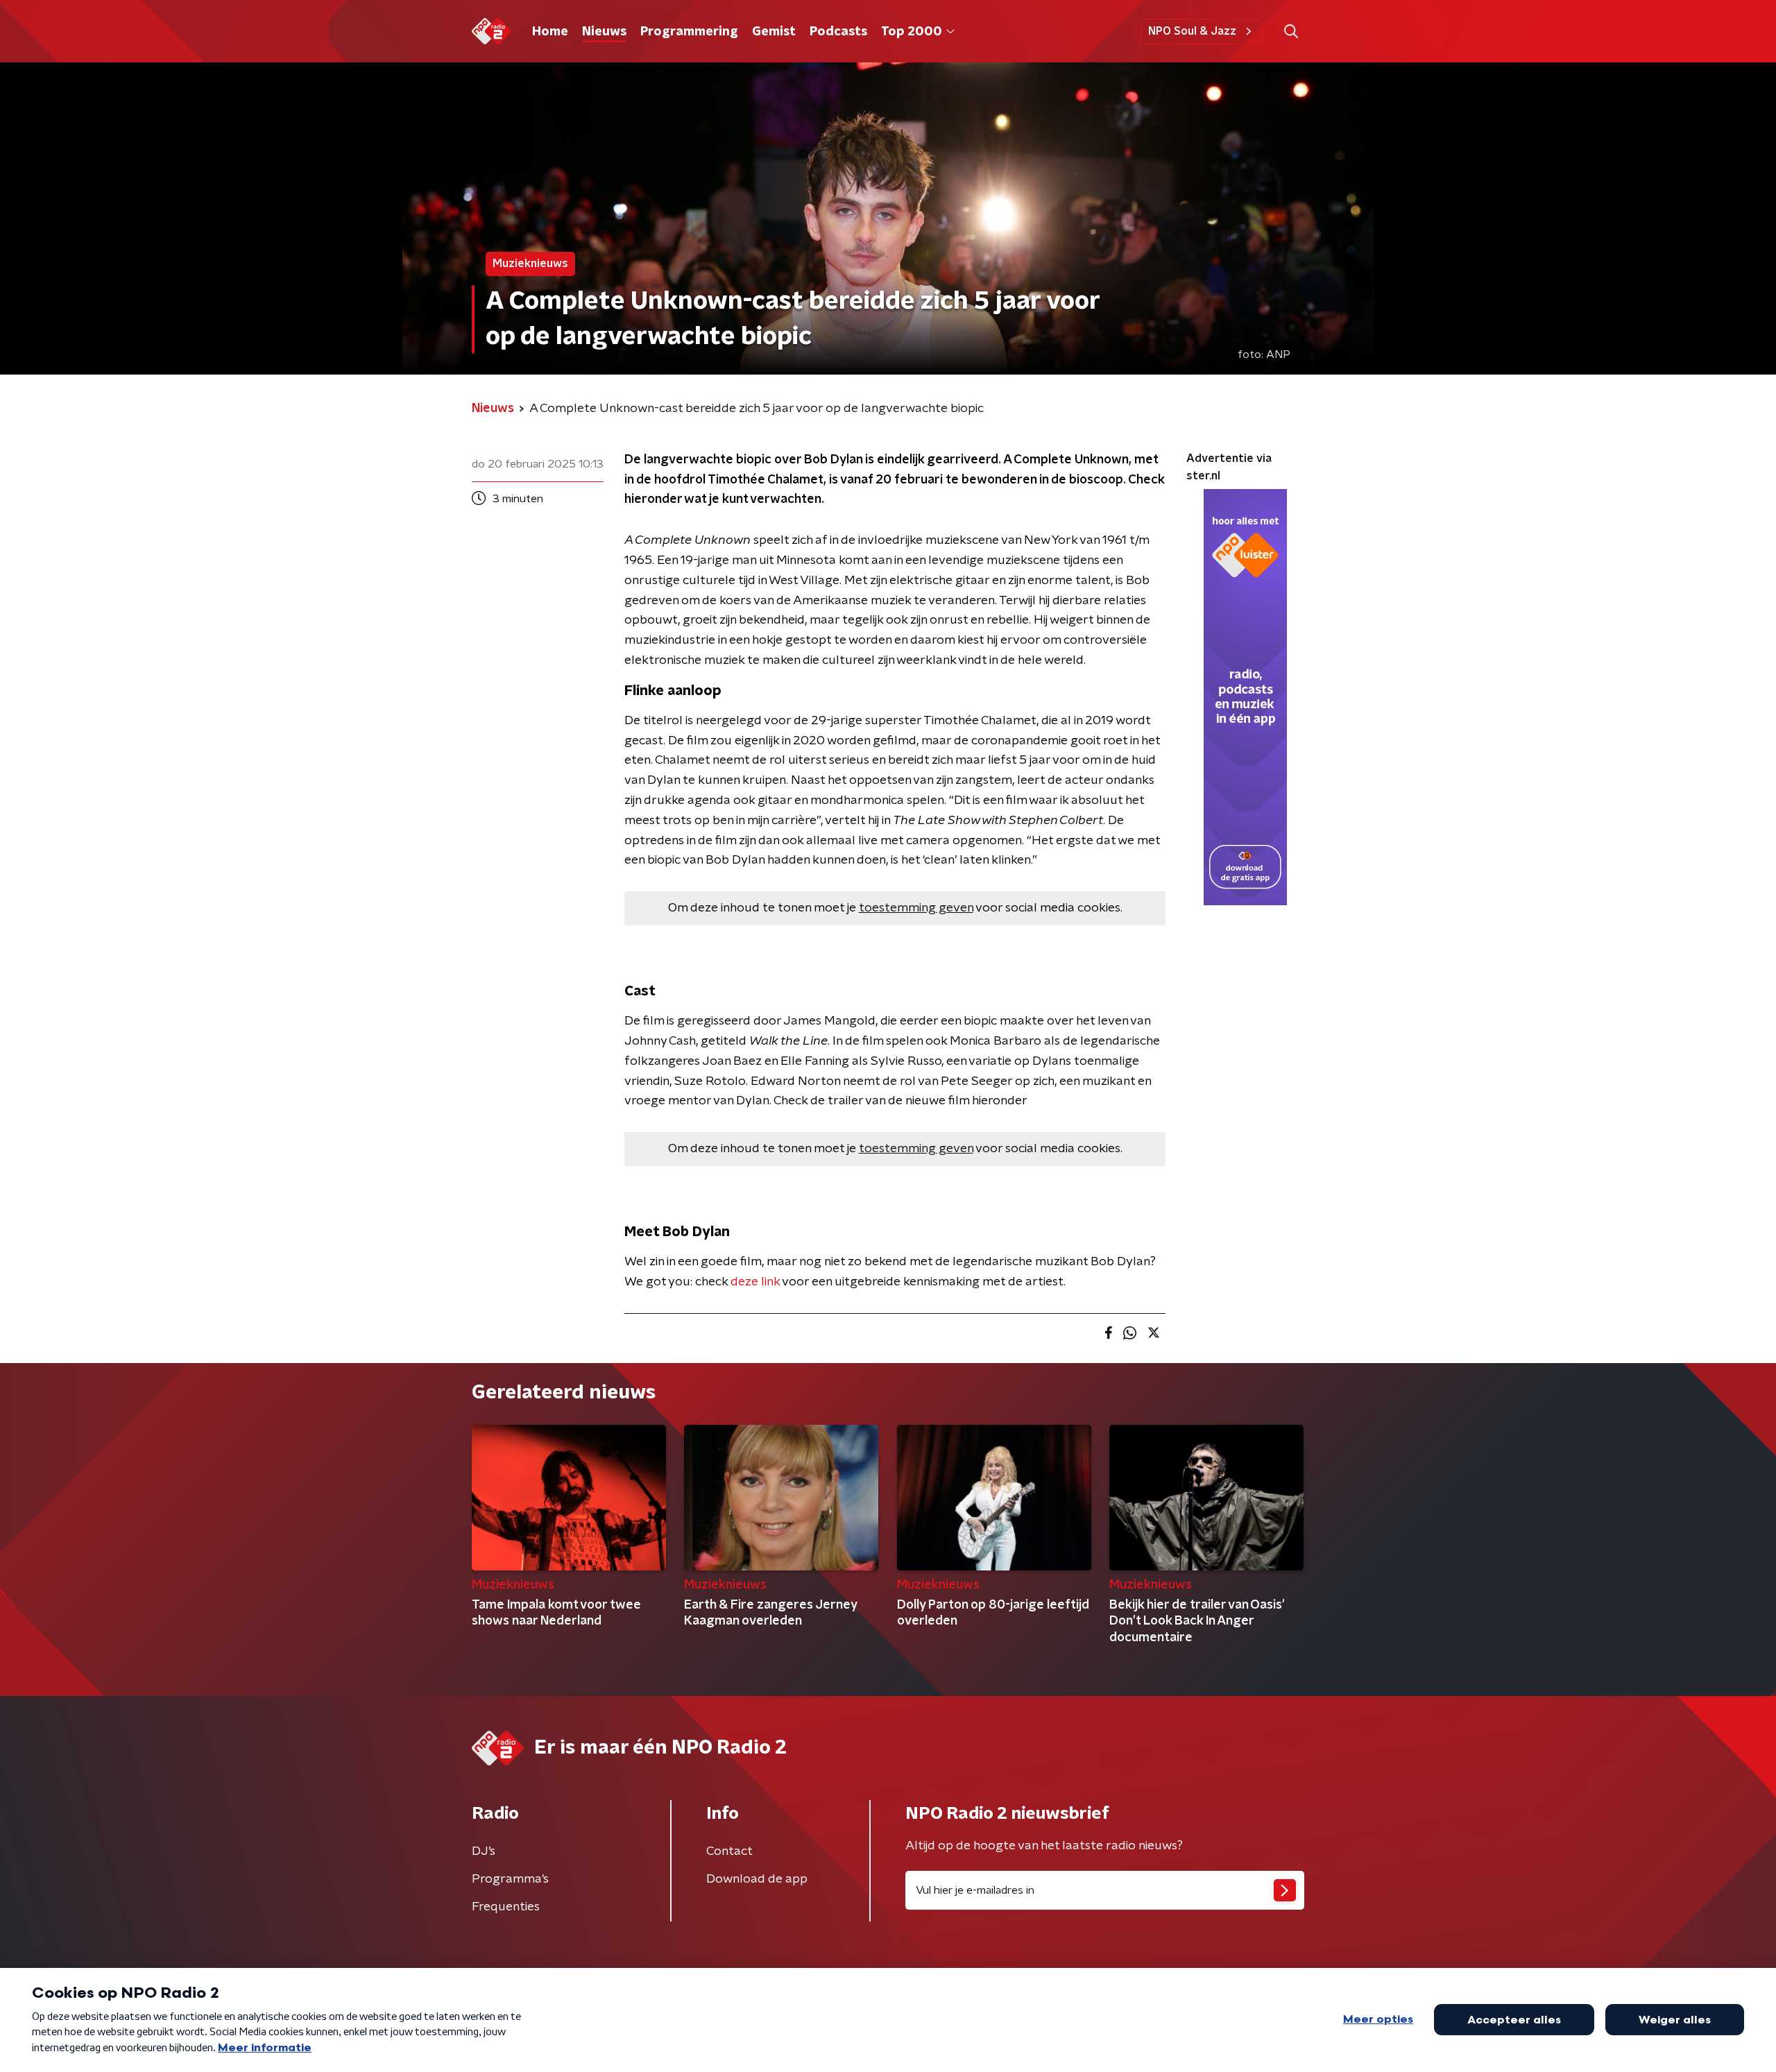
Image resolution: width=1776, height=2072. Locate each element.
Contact (729, 1851)
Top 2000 (912, 32)
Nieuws (604, 32)
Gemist (774, 32)
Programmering (689, 32)
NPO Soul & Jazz (1192, 31)
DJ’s (484, 1851)
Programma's (510, 1879)
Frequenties (506, 1907)
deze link (755, 1282)
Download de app (757, 1879)
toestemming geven (916, 908)
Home (550, 32)
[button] (1291, 32)
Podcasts (838, 32)
